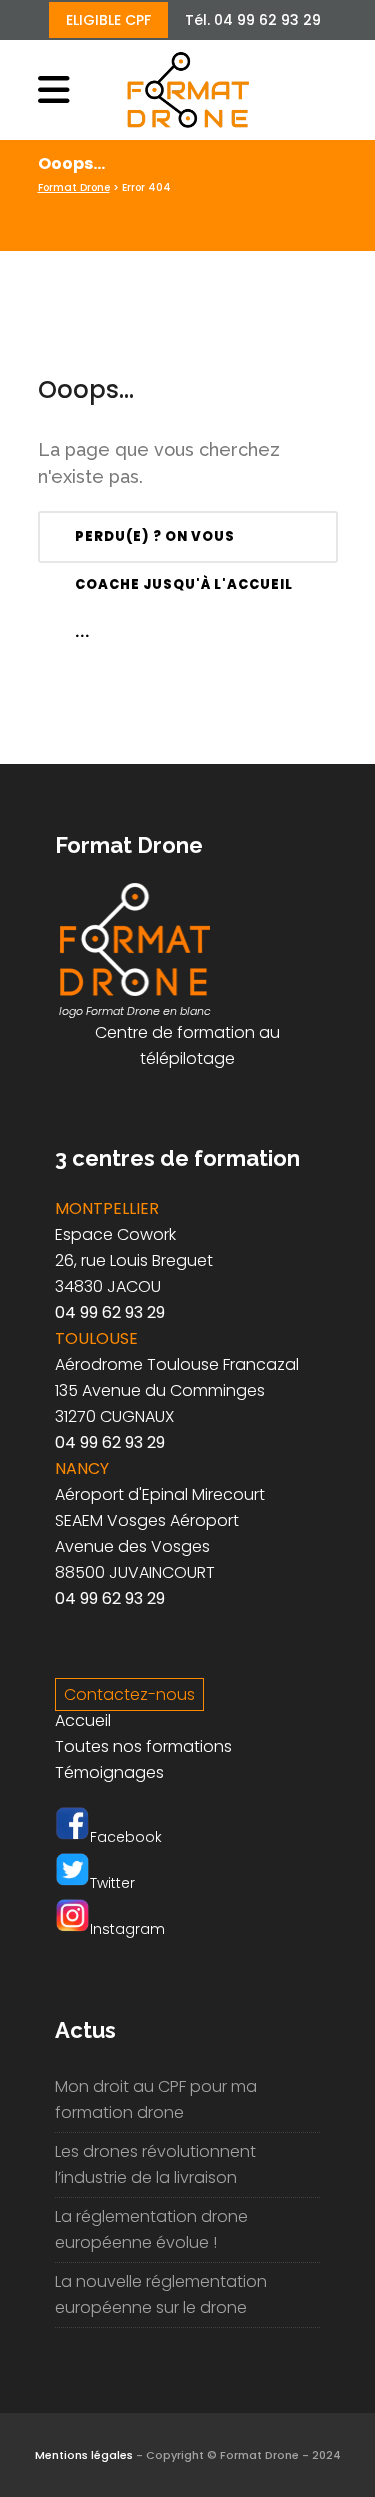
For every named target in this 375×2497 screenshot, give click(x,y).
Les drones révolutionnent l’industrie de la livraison (155, 2164)
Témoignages (109, 1772)
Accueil (83, 1720)
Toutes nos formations (143, 1746)
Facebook (126, 1837)
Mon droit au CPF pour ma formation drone (156, 2099)
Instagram (127, 1929)
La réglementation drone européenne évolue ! (151, 2229)
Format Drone (74, 187)
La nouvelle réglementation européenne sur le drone (161, 2294)
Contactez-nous (129, 1694)
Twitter (112, 1883)
